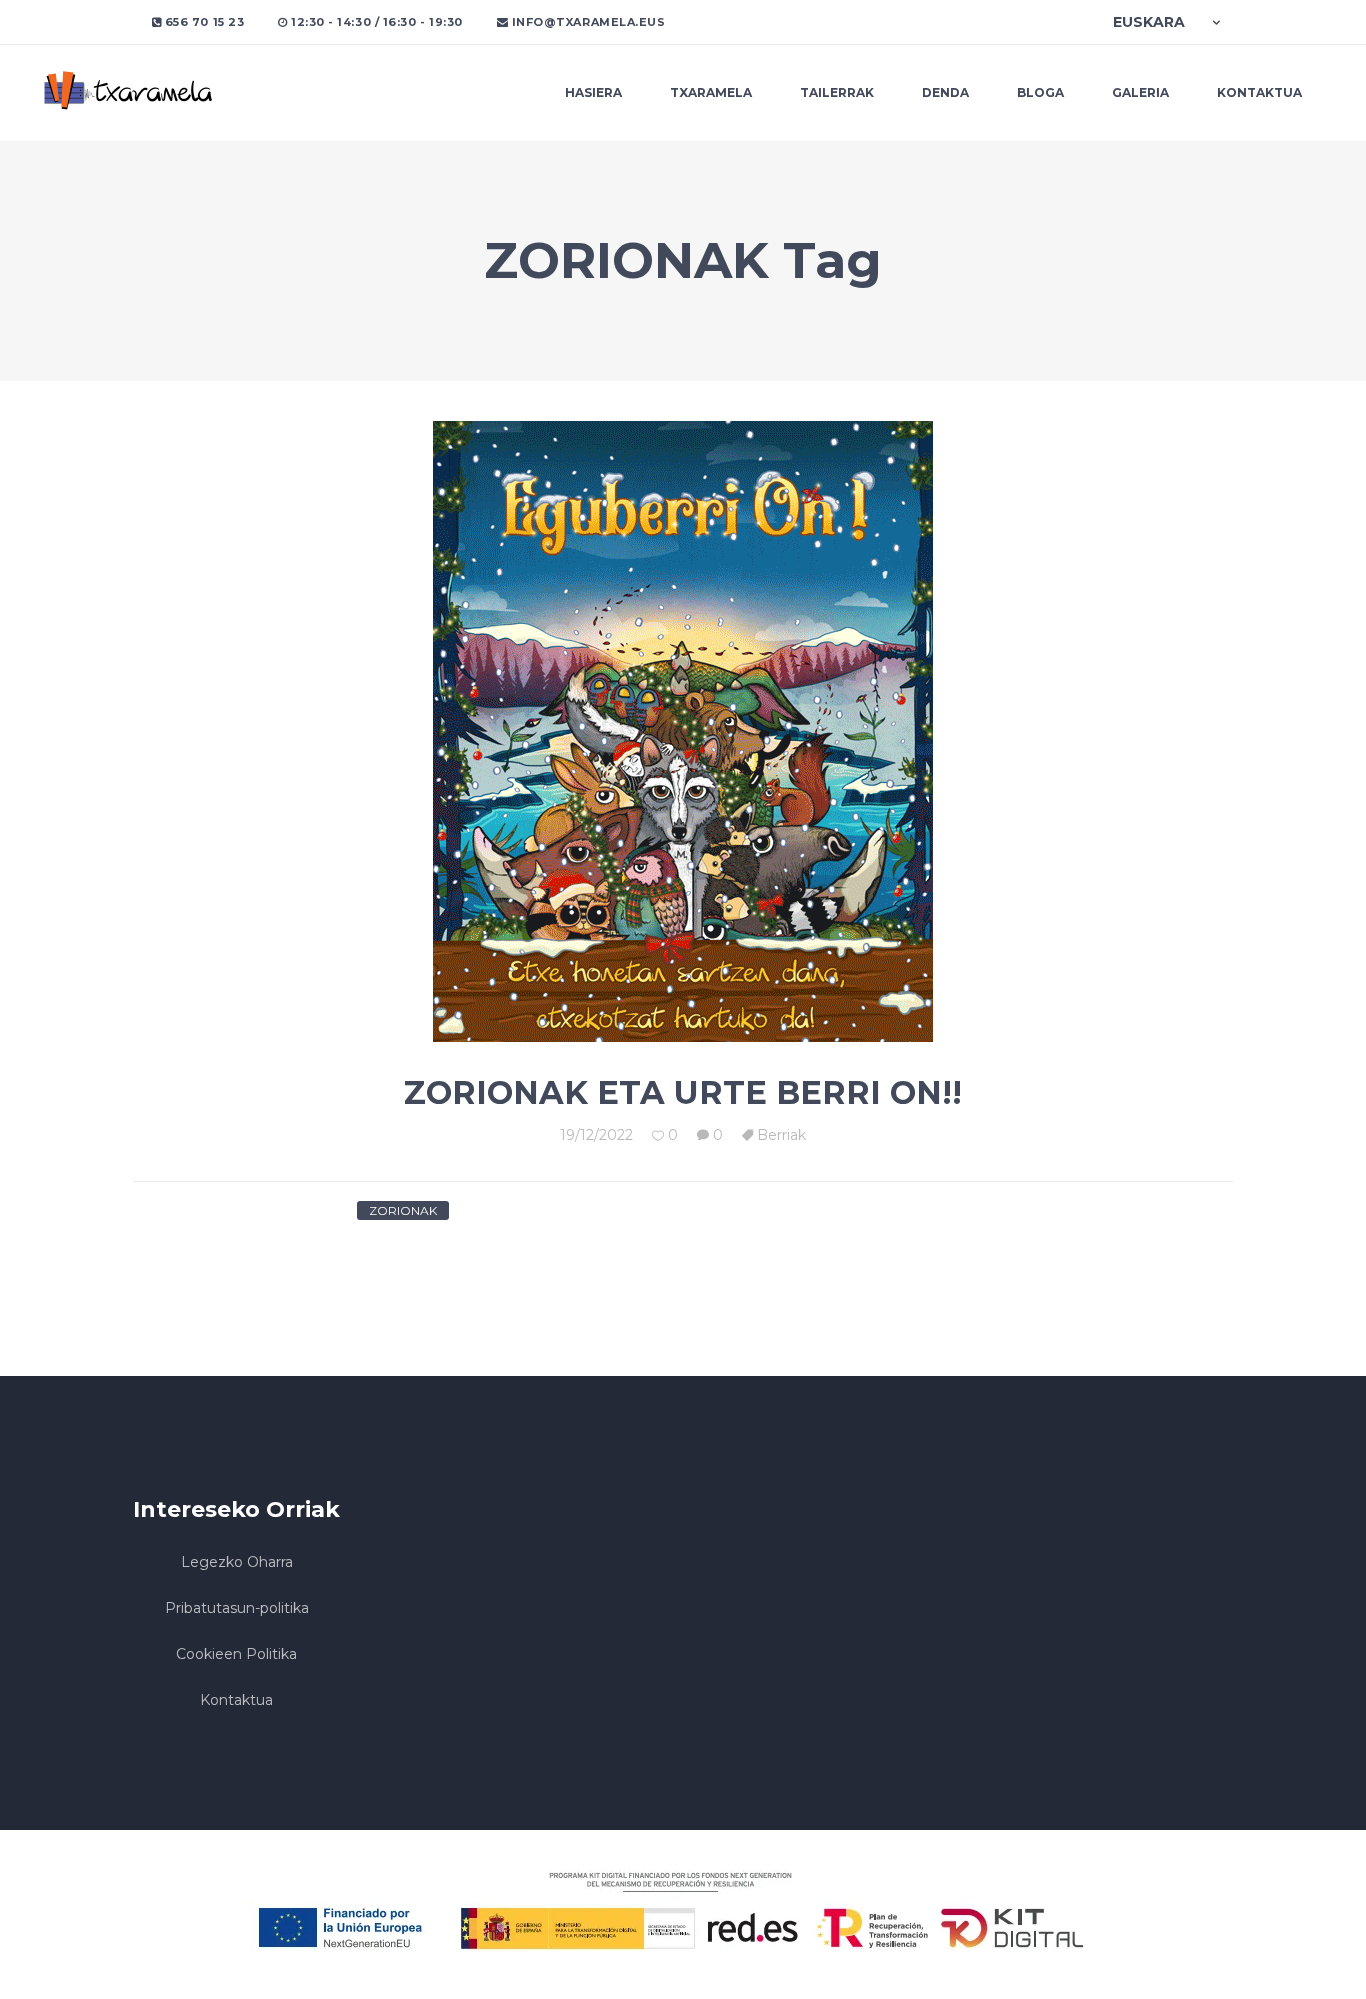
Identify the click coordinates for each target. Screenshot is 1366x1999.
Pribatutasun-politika (237, 1608)
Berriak (781, 1135)
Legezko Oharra (237, 1562)
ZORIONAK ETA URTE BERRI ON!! (683, 1092)
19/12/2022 (596, 1135)
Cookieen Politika (236, 1654)
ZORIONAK (403, 1210)
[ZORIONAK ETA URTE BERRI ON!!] (683, 731)
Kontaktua (236, 1700)
